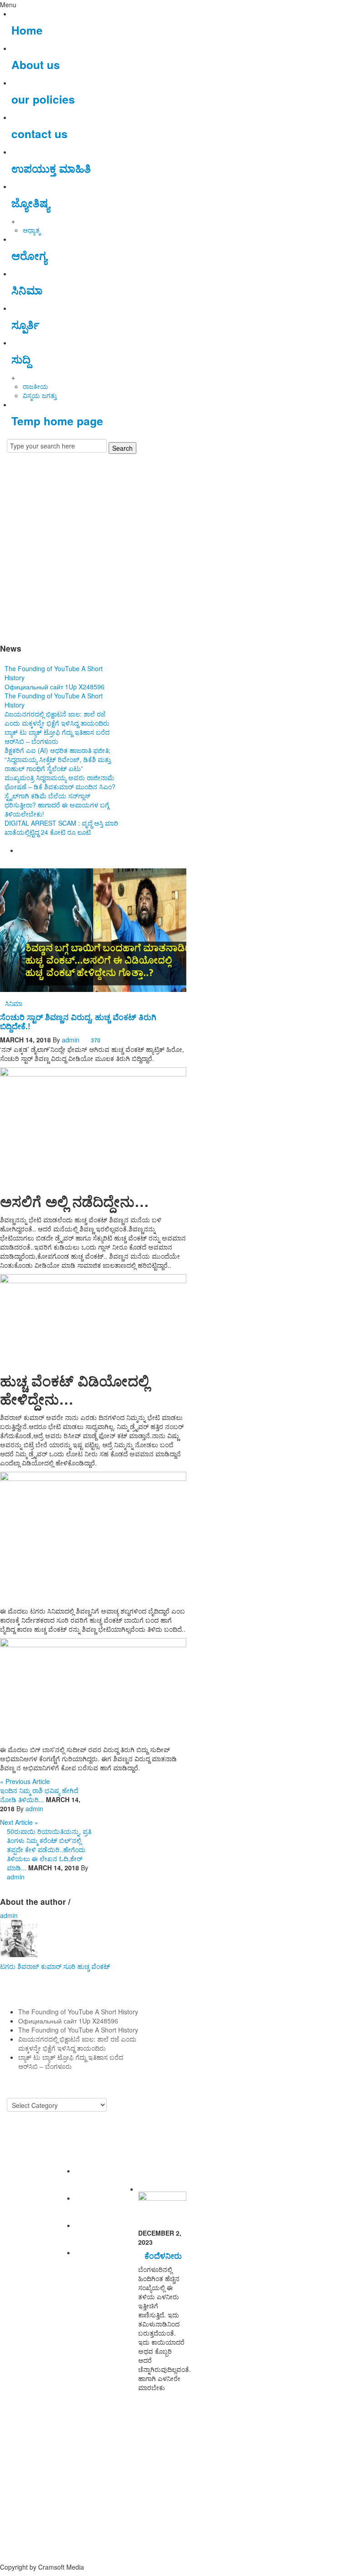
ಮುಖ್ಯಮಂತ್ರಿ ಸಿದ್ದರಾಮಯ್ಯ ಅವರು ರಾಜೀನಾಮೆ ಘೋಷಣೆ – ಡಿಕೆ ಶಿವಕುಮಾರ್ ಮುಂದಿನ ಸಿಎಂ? (60, 782)
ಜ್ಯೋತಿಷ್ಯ (30, 203)
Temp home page (57, 421)
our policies (43, 99)
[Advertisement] (174, 534)
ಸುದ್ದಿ (21, 359)
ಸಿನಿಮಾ (27, 290)
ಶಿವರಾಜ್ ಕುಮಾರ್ (39, 1966)
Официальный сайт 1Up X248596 (55, 687)
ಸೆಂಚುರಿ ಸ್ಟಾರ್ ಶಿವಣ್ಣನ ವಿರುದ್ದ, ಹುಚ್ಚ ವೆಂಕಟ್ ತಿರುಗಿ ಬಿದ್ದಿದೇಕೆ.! (78, 1021)
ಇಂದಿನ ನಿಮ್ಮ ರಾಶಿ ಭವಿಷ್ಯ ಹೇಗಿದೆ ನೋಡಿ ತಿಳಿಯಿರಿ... (39, 1795)
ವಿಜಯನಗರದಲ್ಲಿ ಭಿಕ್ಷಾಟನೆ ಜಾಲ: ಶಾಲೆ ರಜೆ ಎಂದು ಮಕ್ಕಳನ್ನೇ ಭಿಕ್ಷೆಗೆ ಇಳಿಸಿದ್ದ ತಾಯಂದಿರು (57, 718)
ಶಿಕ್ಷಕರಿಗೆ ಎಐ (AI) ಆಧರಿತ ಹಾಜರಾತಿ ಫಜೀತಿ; (57, 750)
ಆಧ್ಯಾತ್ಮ (31, 230)
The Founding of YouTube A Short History (78, 2012)
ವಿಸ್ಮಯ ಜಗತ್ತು (40, 395)
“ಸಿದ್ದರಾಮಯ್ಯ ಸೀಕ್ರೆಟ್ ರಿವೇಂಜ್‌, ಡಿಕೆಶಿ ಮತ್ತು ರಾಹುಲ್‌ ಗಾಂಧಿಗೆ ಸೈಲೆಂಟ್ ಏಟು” (58, 764)
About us (36, 65)
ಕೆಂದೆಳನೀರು (163, 2255)
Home (27, 30)
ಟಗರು (8, 1966)
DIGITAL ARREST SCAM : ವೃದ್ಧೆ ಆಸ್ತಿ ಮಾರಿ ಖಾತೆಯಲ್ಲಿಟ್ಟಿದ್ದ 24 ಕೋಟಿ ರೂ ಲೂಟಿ (61, 827)
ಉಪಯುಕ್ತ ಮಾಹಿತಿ (51, 168)
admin (71, 1040)
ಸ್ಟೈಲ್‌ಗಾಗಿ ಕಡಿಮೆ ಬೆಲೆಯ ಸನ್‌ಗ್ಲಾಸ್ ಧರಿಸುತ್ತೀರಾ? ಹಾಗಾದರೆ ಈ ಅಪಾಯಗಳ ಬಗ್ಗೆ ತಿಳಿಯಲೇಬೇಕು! (57, 805)
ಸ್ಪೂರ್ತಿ (25, 324)
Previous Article (25, 1781)
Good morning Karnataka (93, 621)
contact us (40, 134)
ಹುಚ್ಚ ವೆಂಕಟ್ (94, 1966)
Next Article (19, 1822)
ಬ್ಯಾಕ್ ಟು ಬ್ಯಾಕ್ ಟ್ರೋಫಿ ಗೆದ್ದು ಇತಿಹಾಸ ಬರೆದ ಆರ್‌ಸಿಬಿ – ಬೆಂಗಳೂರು (57, 737)
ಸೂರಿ (69, 1966)
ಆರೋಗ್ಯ (29, 255)
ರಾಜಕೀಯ (35, 386)
